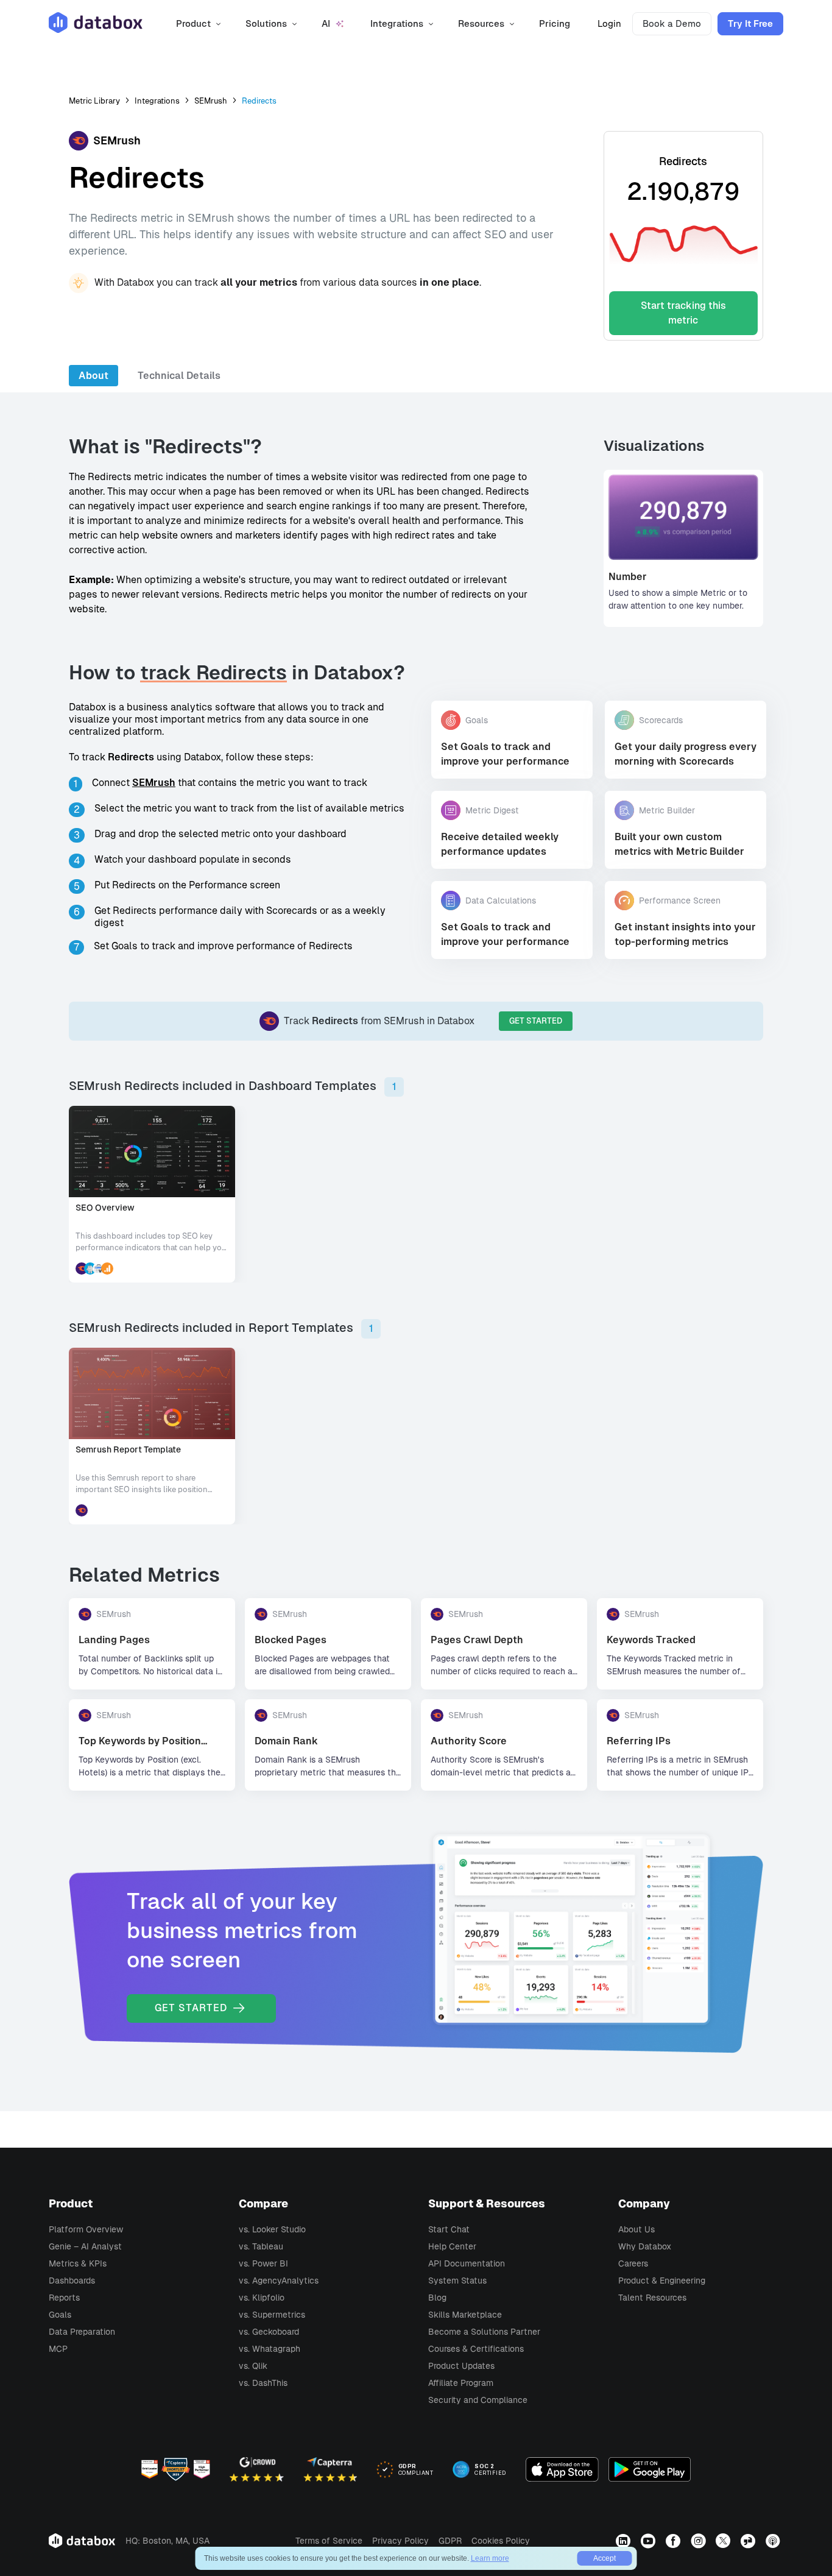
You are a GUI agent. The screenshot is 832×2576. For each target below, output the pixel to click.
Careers (633, 2263)
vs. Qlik (253, 2366)
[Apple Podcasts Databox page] (774, 2541)
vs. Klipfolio (262, 2298)
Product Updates (461, 2366)
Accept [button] (605, 2558)
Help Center (452, 2246)
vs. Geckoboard (269, 2332)
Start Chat (449, 2229)
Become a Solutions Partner (484, 2332)
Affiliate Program (461, 2383)
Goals (60, 2315)
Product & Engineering (662, 2281)
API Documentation (467, 2263)
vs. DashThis (263, 2383)
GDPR (450, 2541)
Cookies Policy (501, 2541)
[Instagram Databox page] (700, 2541)
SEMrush (211, 101)
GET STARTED (536, 1021)
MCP (58, 2349)
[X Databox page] (724, 2541)
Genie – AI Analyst (85, 2246)
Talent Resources (652, 2298)
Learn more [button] (490, 2558)
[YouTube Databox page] (650, 2541)
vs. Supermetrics (272, 2315)
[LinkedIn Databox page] (625, 2541)
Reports (64, 2298)
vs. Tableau (261, 2246)
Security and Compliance (478, 2400)
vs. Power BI (263, 2263)
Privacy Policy (400, 2541)
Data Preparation (82, 2332)
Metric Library (94, 101)
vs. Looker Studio (272, 2229)
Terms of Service (329, 2541)
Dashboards (72, 2281)
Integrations (157, 101)
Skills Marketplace (465, 2315)
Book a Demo (672, 23)
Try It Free (750, 23)
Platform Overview (86, 2229)
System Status (457, 2281)
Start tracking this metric (683, 313)
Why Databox (645, 2246)
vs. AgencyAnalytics (279, 2281)
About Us (636, 2229)
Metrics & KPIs (78, 2263)
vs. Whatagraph (270, 2349)
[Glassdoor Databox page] (749, 2541)
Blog (437, 2298)
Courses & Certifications (476, 2349)
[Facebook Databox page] (675, 2541)
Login (609, 23)
